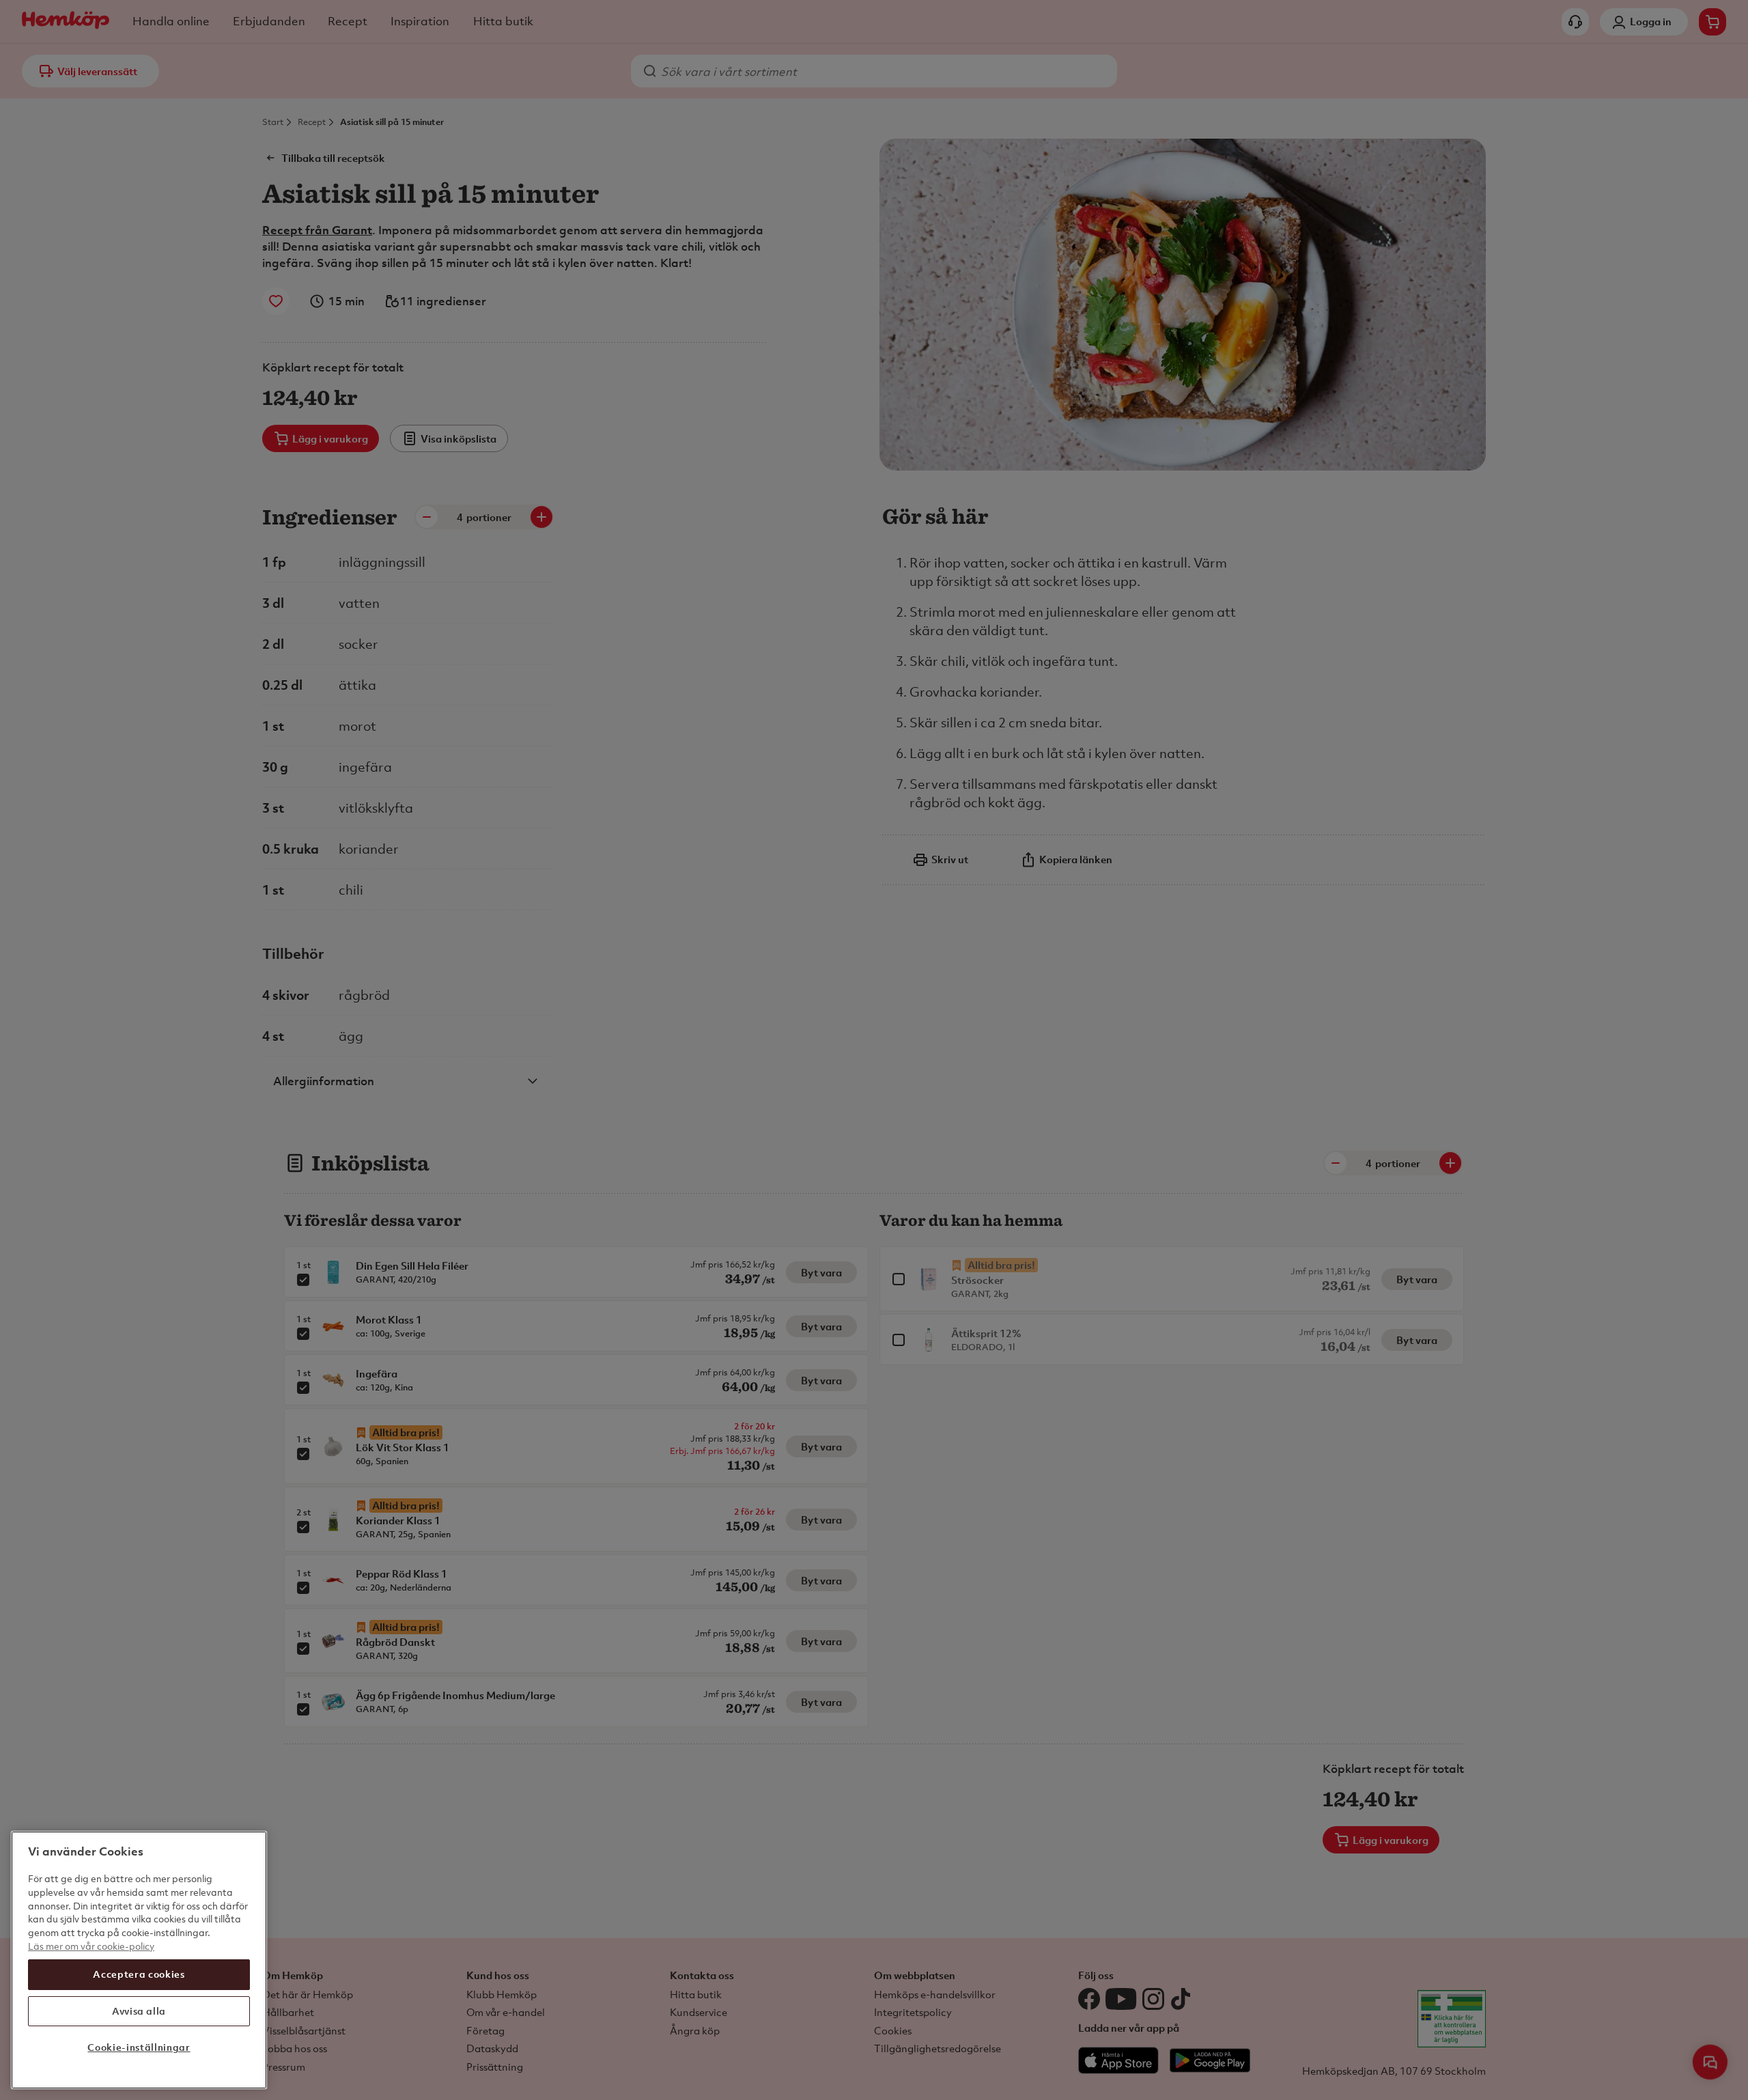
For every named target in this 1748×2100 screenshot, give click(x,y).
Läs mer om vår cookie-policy (91, 1945)
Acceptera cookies (139, 1974)
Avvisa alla (139, 2011)
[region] (139, 1960)
